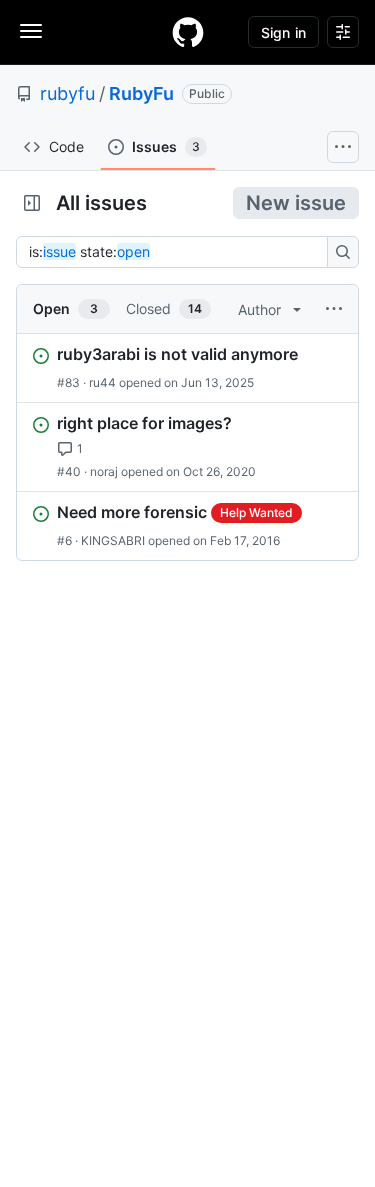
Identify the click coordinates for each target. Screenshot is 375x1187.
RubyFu (141, 93)
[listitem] (187, 368)
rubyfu (67, 93)
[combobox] (177, 252)
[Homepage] (188, 32)
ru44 (102, 382)
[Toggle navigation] (31, 31)
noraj (104, 471)
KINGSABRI (113, 540)
